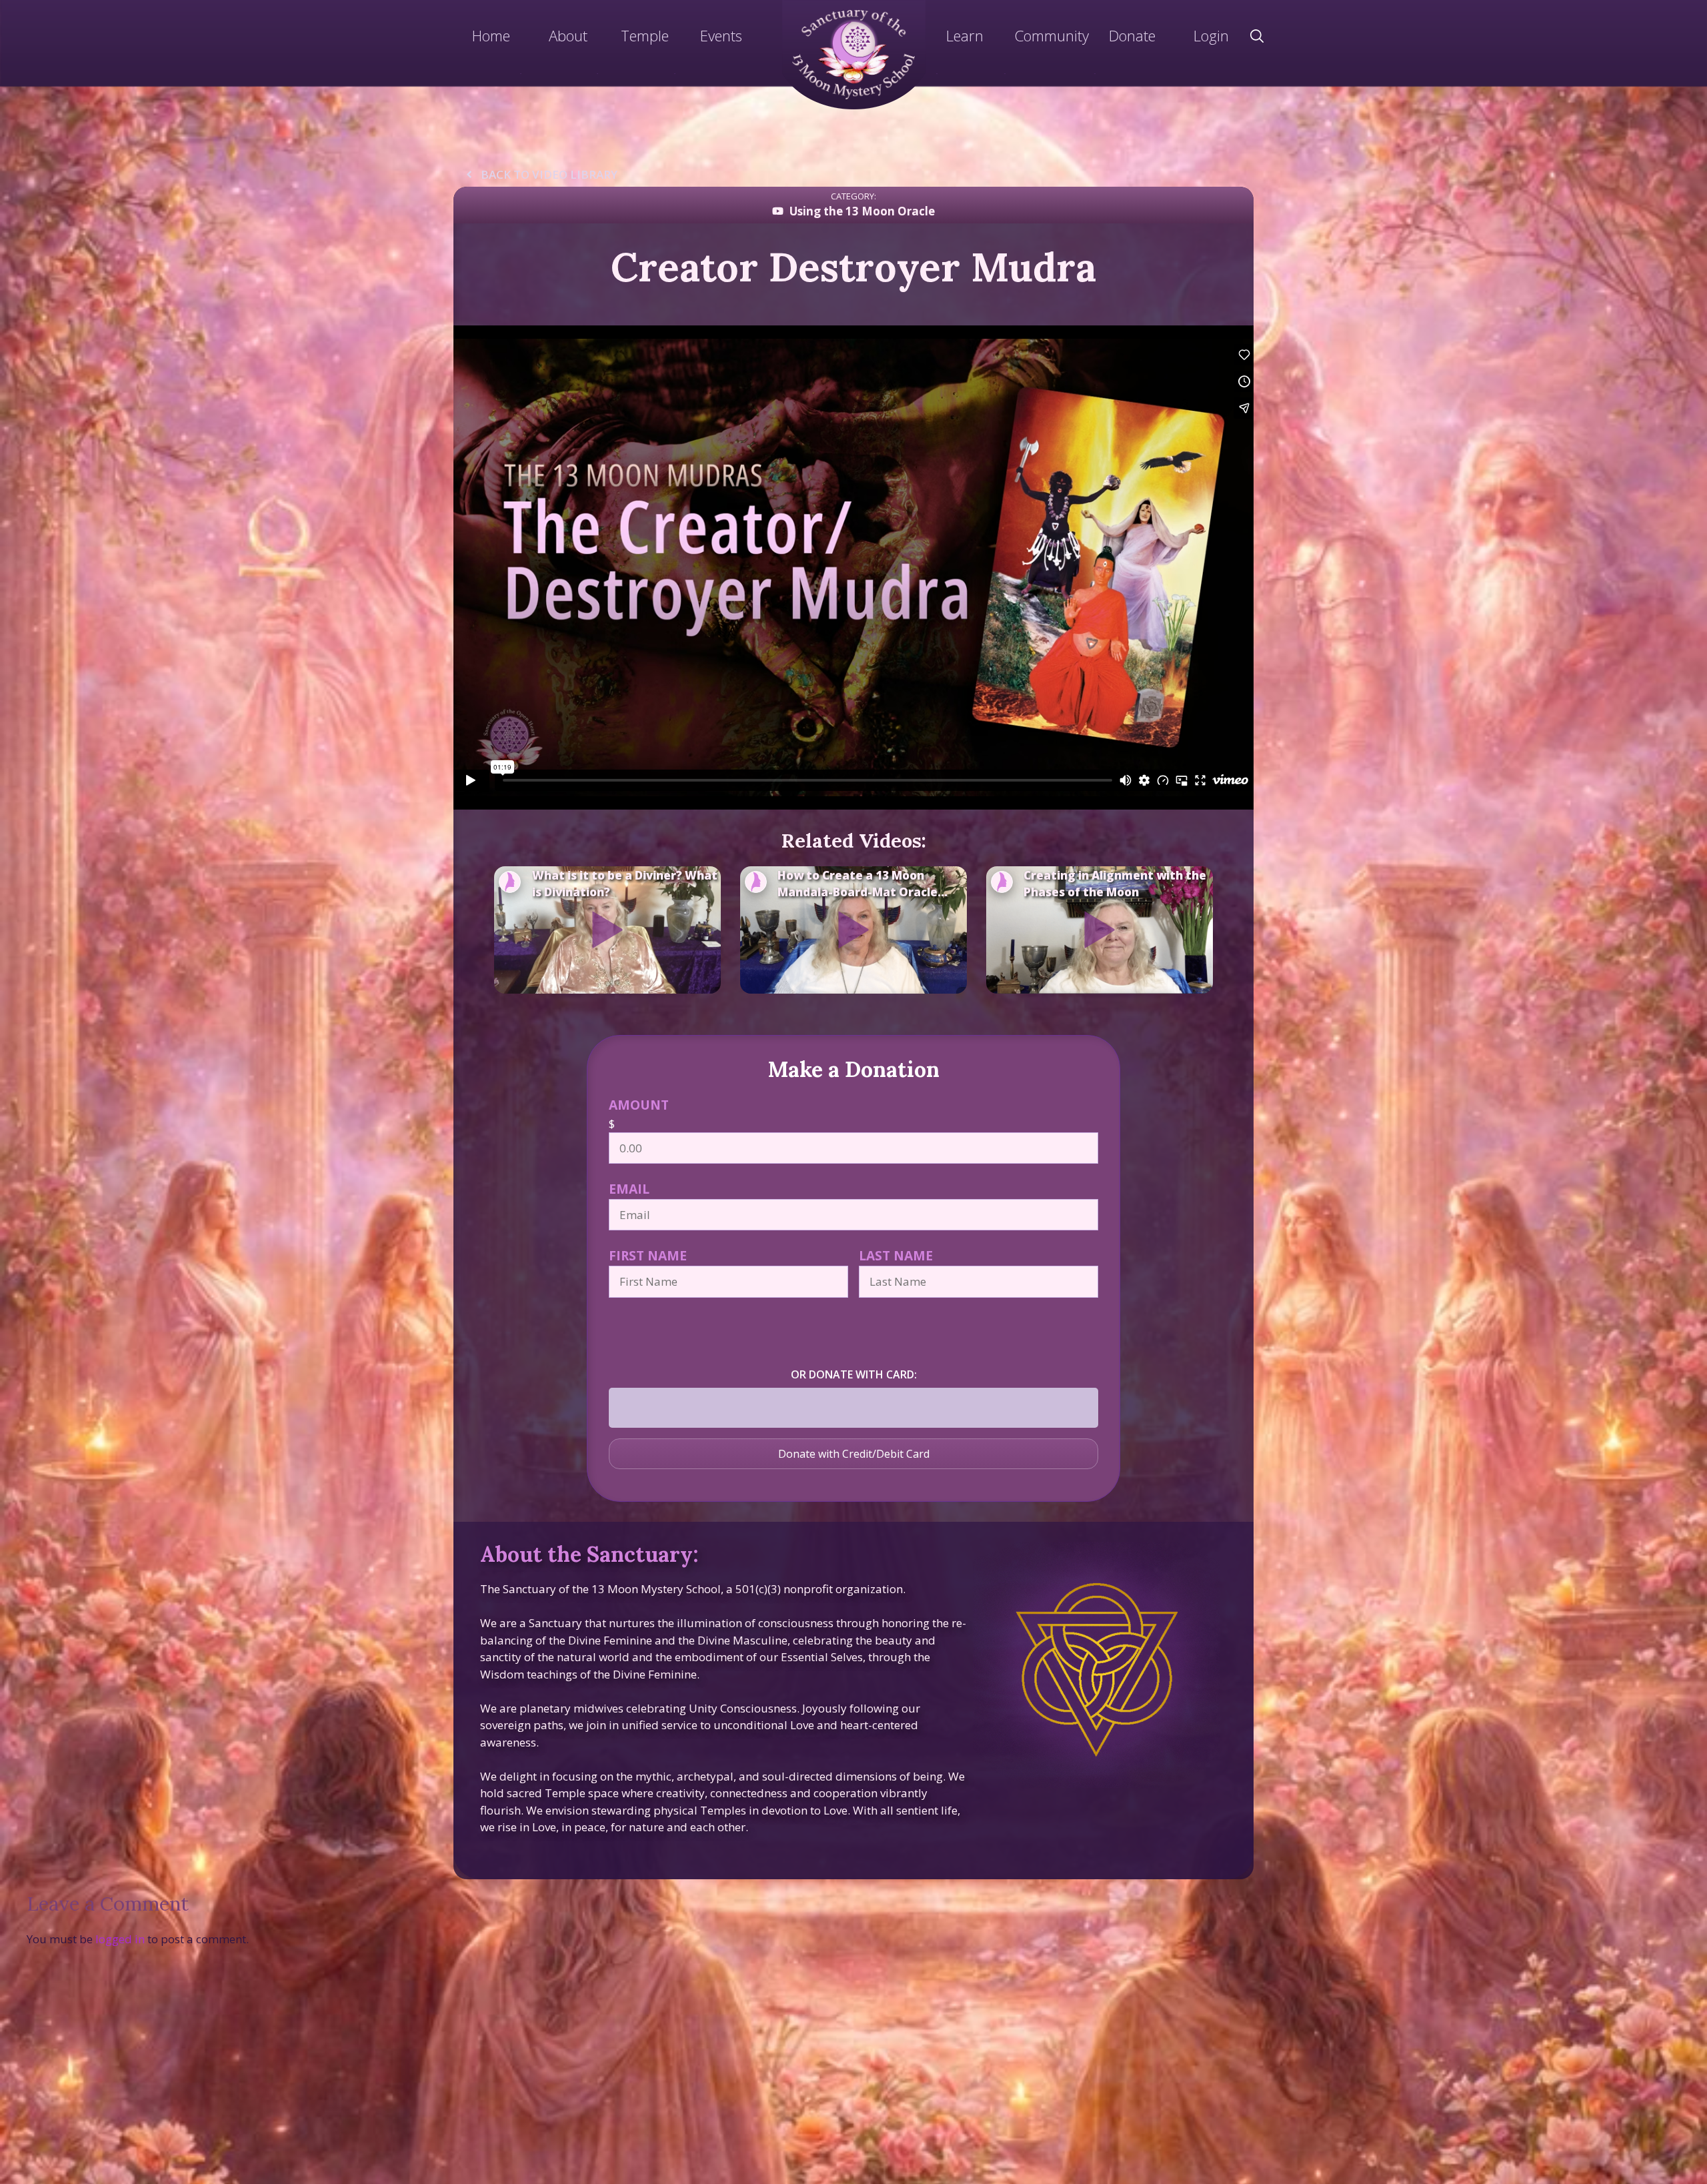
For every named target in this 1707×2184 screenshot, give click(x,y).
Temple (645, 35)
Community (1052, 35)
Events (721, 35)
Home (491, 35)
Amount (639, 1105)
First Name (648, 1255)
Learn (965, 35)
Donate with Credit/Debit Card (854, 1454)
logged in (120, 1939)
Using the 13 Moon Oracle (862, 211)
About (568, 35)
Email (629, 1189)
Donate (1132, 35)
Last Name (896, 1255)
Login (1211, 35)
